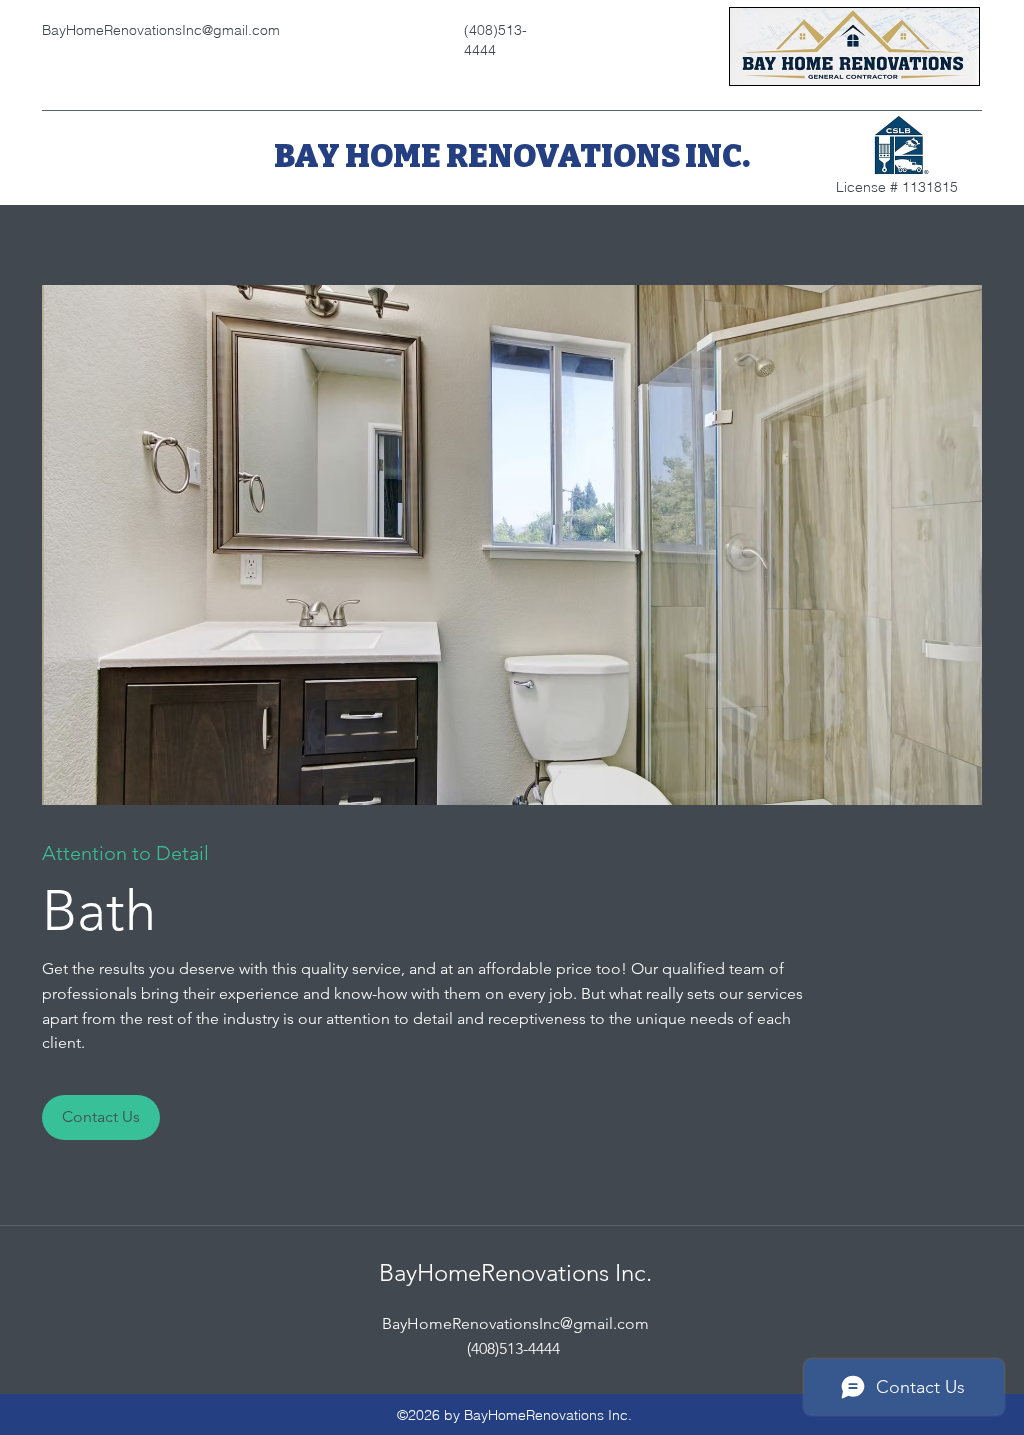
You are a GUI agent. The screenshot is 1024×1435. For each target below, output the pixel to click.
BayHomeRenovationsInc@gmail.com (515, 1323)
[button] (512, 545)
